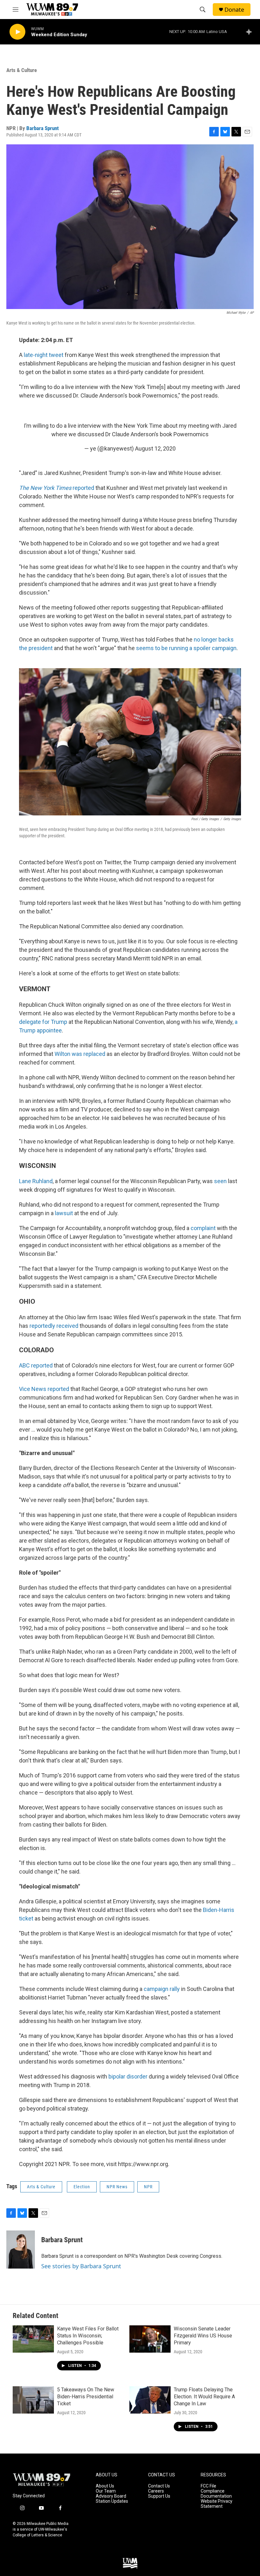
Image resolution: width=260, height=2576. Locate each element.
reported (57, 488)
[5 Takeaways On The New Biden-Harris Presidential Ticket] (33, 2400)
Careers (156, 2491)
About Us (105, 2486)
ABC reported (36, 1365)
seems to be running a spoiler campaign (186, 648)
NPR (148, 2187)
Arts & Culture (22, 70)
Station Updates (112, 2501)
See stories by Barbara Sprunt (81, 2266)
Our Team (106, 2491)
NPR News (117, 2187)
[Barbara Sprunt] (21, 2250)
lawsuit (65, 1213)
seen (220, 1181)
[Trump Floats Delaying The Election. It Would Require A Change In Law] (150, 2400)
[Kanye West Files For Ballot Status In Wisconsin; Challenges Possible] (33, 2339)
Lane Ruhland (36, 1181)
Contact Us (159, 2486)
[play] (17, 32)
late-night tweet (44, 355)
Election (82, 2187)
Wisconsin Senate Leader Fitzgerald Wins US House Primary (203, 2336)
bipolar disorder (128, 2076)
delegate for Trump (43, 1022)
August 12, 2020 (155, 448)
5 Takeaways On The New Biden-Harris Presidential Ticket (86, 2397)
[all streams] (251, 32)
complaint (204, 1228)
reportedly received (54, 1326)
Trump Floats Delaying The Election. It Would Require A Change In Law (204, 2397)
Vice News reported (44, 1389)
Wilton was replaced (80, 1054)
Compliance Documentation (216, 2494)
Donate (234, 10)
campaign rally (162, 1989)
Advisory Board (111, 2496)
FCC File (208, 2486)
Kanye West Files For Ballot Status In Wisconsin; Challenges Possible (88, 2336)
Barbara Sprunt (42, 128)
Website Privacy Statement (217, 2504)
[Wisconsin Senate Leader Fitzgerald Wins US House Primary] (150, 2339)
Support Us (159, 2496)
